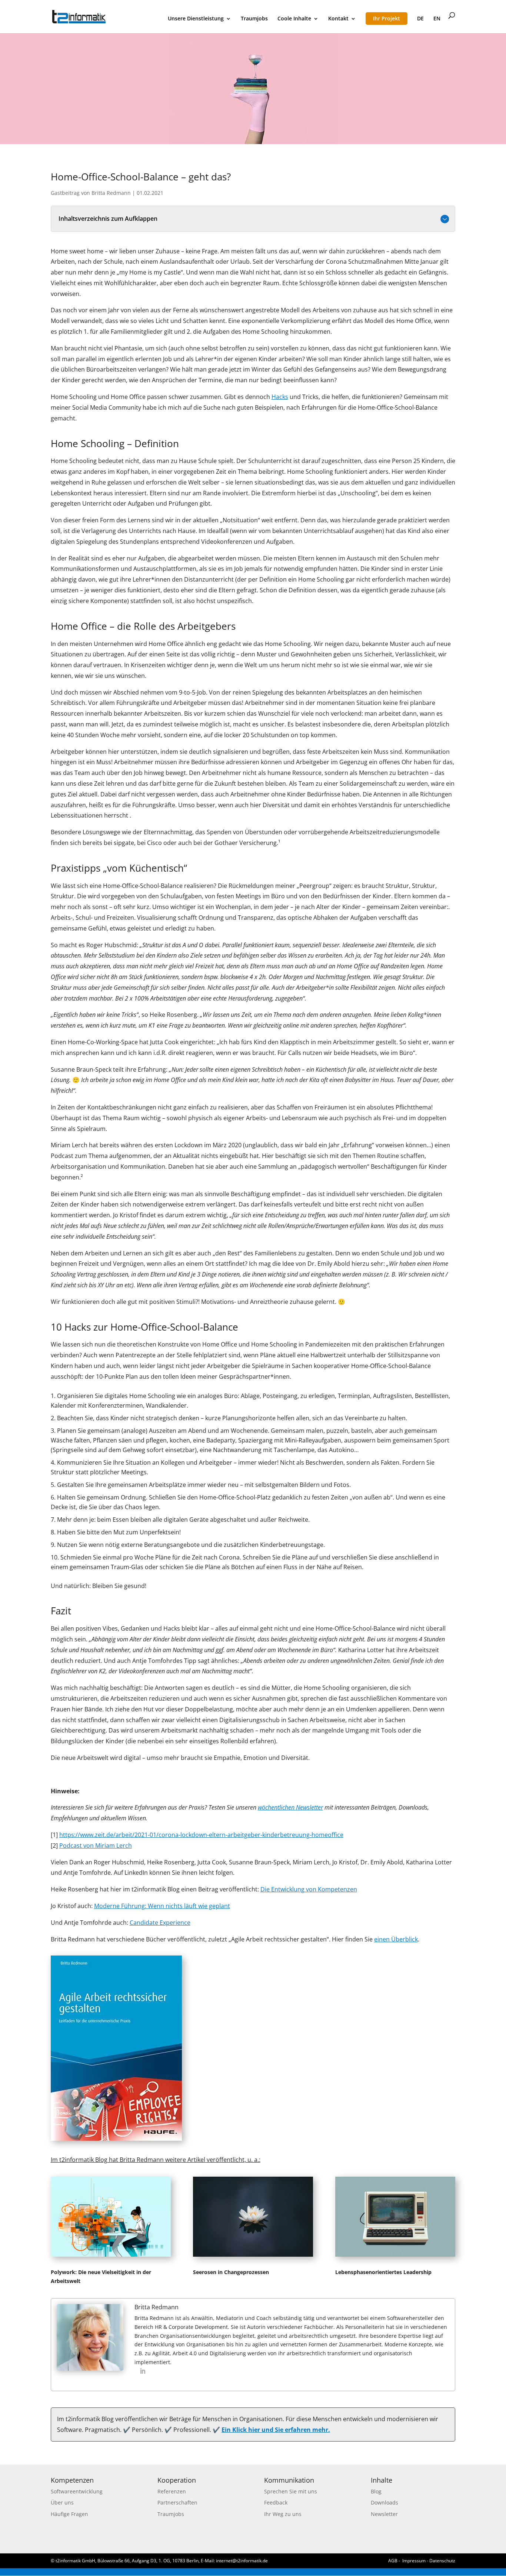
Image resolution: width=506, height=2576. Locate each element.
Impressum (414, 2561)
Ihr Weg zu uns (283, 2514)
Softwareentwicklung (77, 2491)
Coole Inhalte (294, 19)
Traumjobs (254, 19)
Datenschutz (442, 2561)
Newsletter (384, 2514)
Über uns (62, 2502)
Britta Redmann (111, 193)
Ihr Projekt (387, 18)
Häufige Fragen (69, 2514)
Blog (376, 2491)
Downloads (385, 2502)
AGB (393, 2561)
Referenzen (172, 2491)
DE (420, 19)
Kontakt (338, 19)
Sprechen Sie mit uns (291, 2491)
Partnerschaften (177, 2502)
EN (437, 19)
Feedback (276, 2502)
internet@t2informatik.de (242, 2561)
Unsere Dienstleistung (196, 19)
